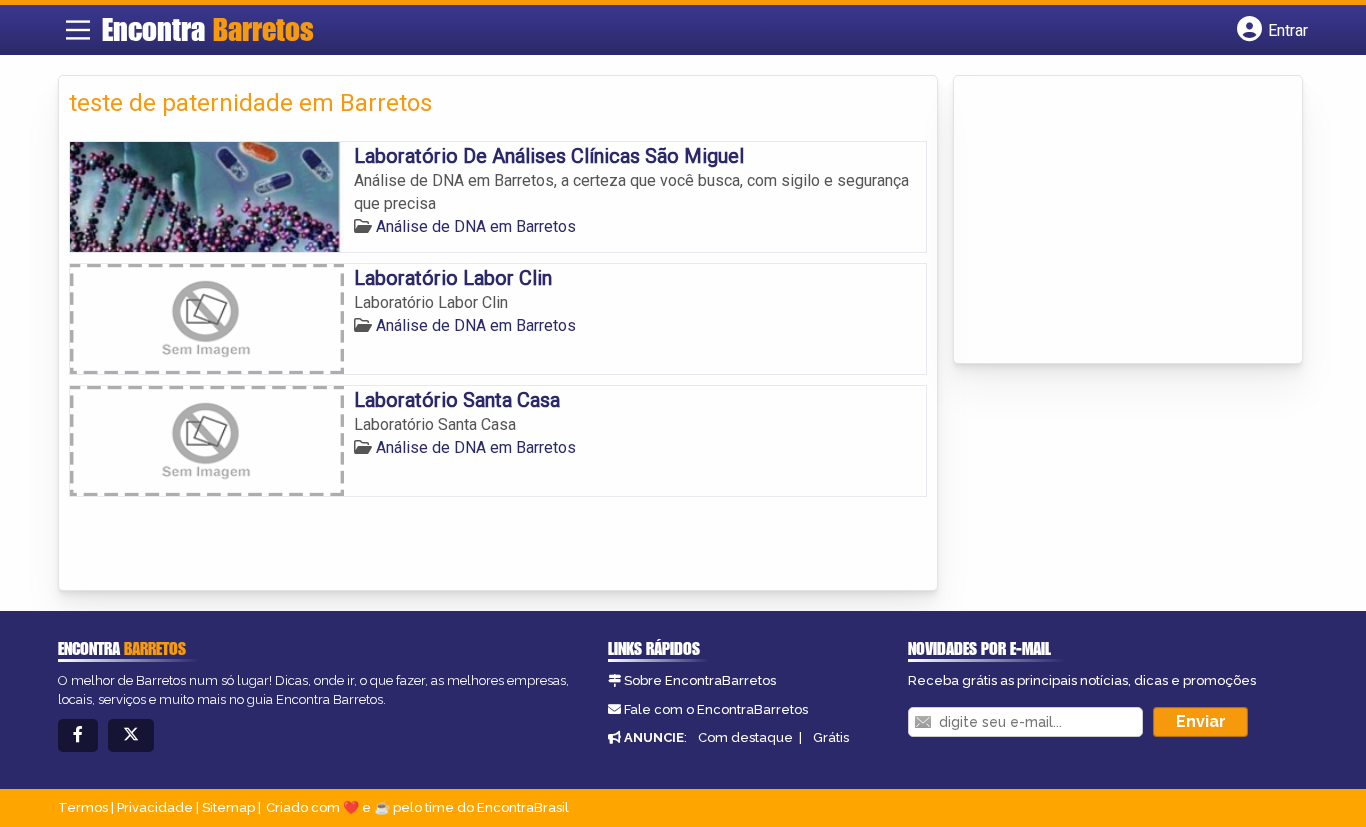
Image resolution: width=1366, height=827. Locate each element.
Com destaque (745, 737)
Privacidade (155, 807)
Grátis (831, 737)
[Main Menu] (78, 30)
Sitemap (228, 807)
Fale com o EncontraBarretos (716, 709)
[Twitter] (131, 735)
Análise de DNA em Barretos (476, 226)
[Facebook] (78, 735)
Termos (83, 807)
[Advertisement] (1114, 221)
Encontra (208, 29)
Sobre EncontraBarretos (700, 680)
